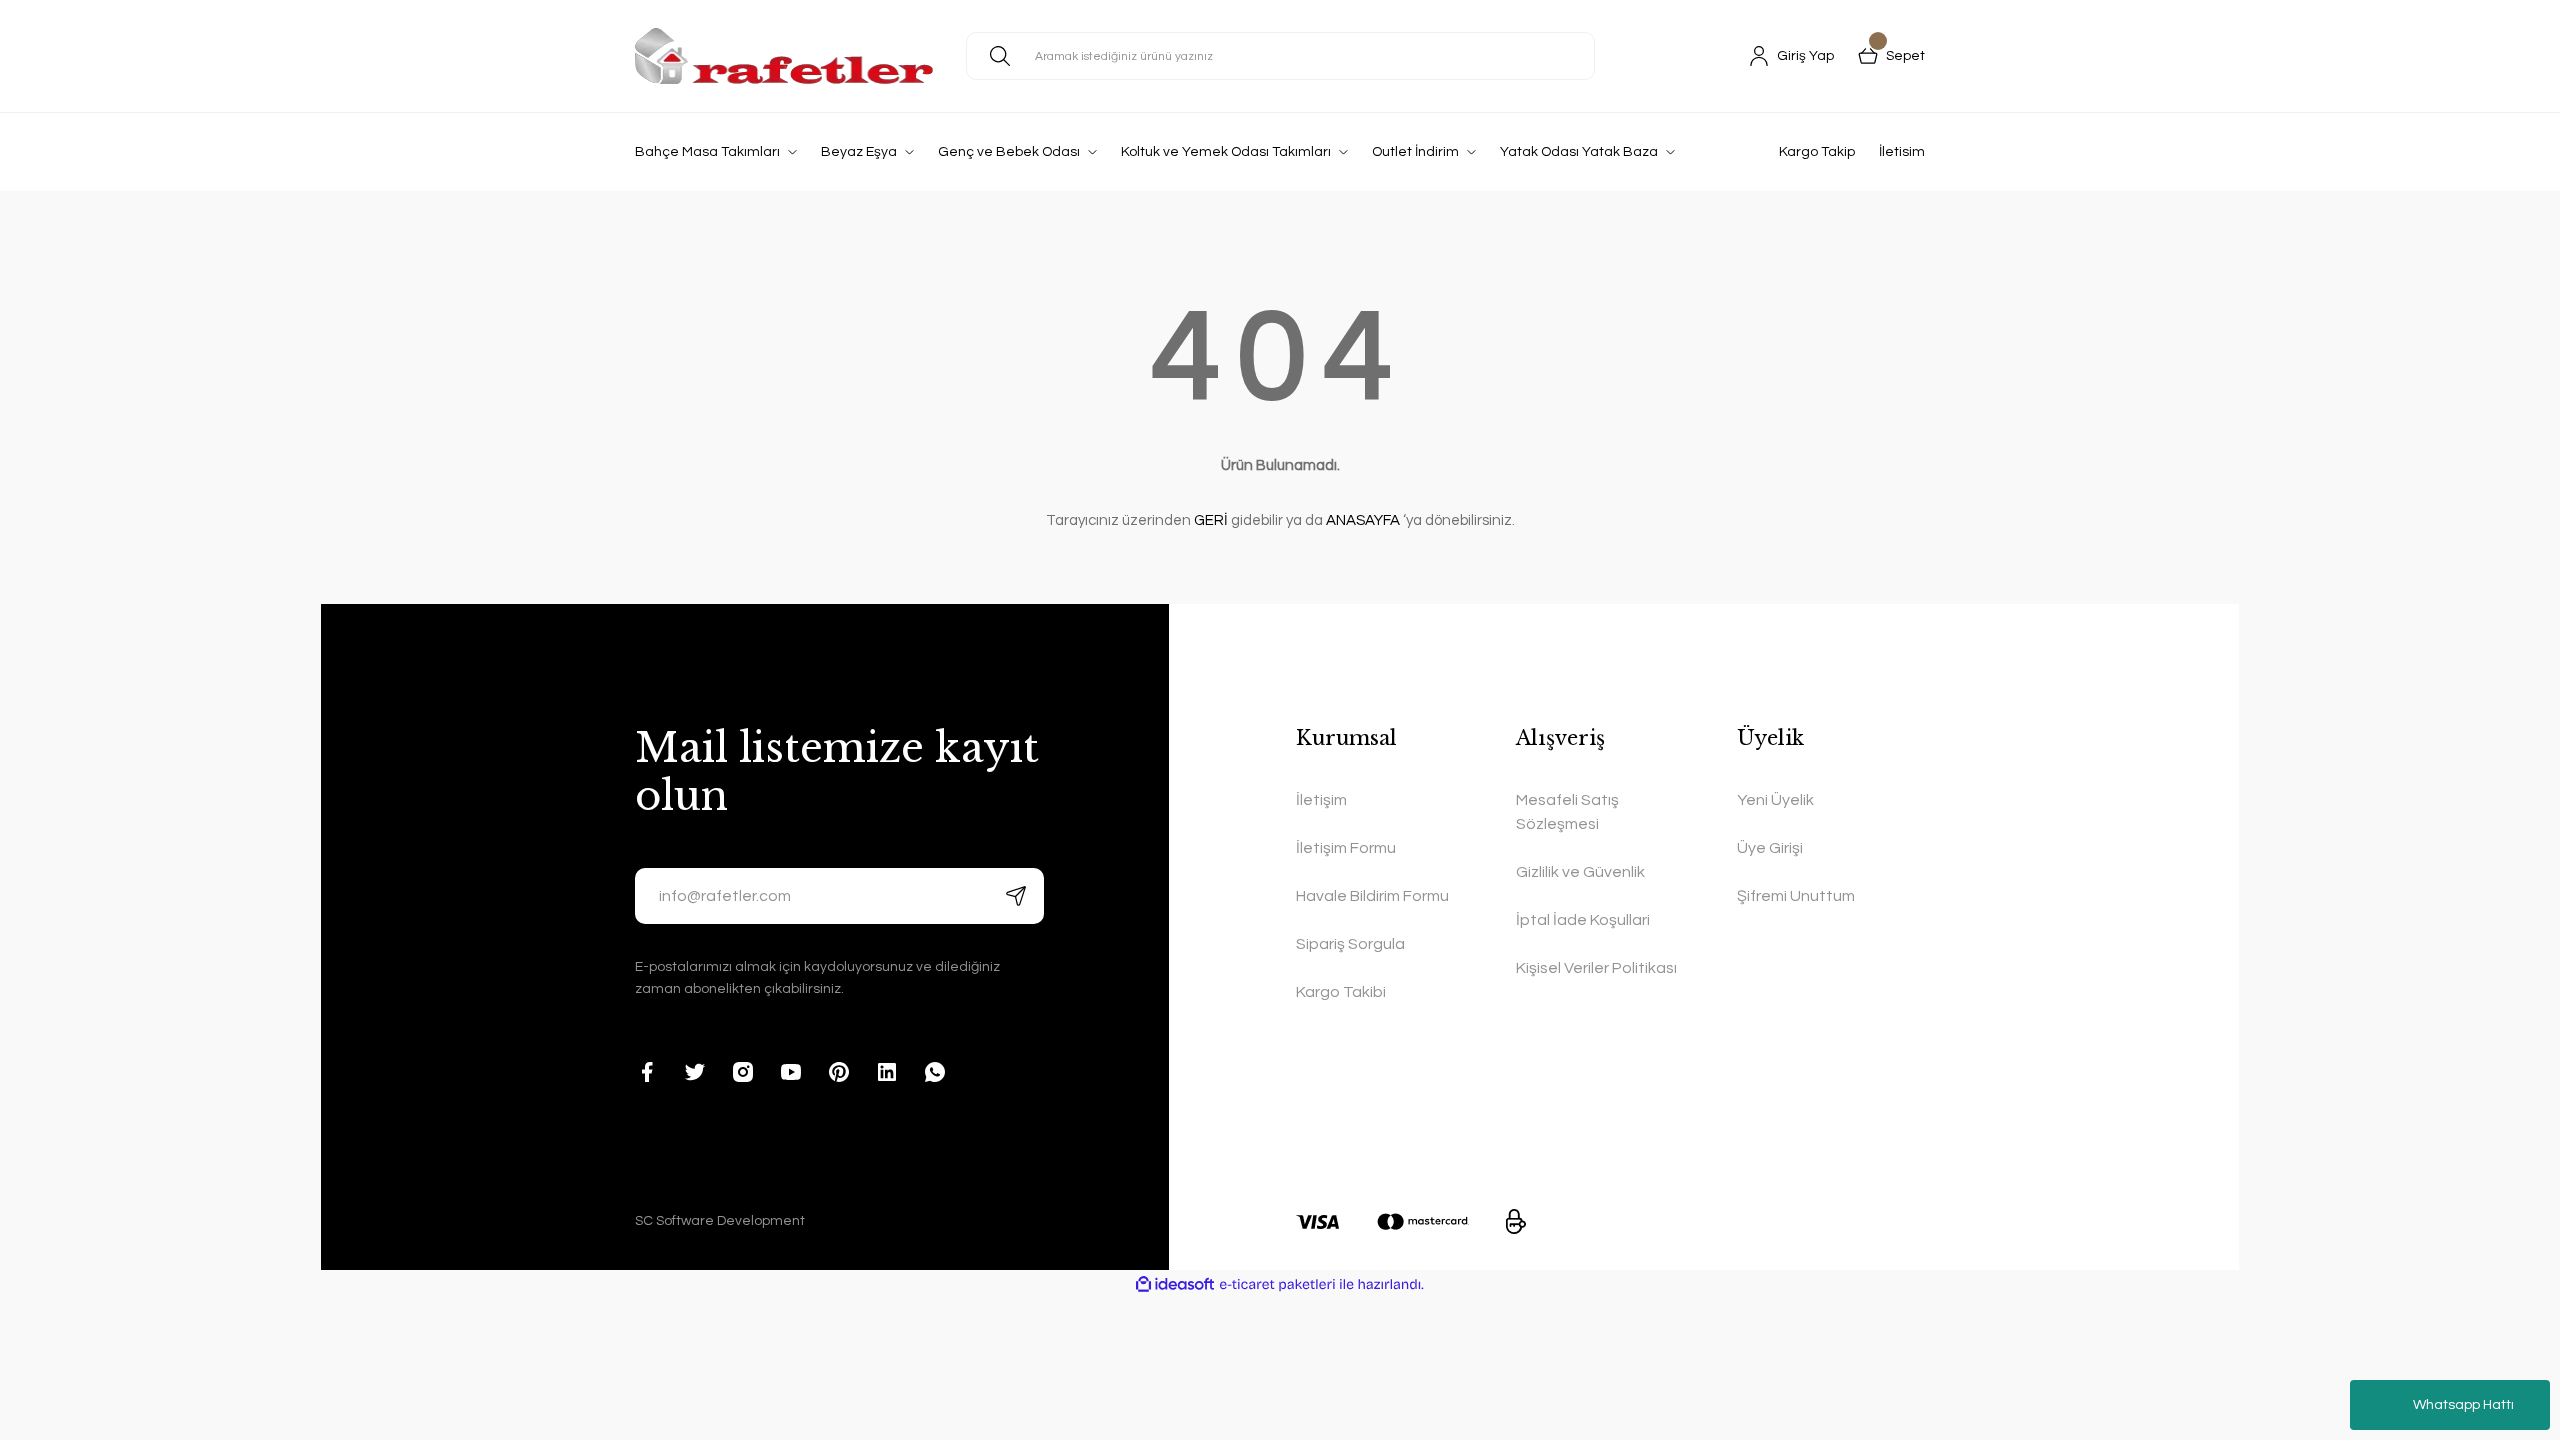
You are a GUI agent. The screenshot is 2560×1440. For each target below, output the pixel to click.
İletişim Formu (1346, 848)
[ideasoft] (1175, 1284)
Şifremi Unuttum (1796, 896)
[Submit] (1016, 896)
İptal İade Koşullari (1583, 920)
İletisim (1902, 152)
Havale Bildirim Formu (1372, 896)
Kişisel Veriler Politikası (1596, 968)
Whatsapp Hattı (2463, 1405)
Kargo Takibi (1341, 992)
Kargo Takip (1817, 152)
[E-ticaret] (1277, 1285)
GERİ (1211, 520)
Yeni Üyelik (1775, 800)
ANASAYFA (1363, 520)
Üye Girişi (1770, 848)
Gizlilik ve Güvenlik (1580, 872)
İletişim (1321, 800)
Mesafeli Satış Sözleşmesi (1567, 812)
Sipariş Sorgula (1350, 944)
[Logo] (784, 56)
